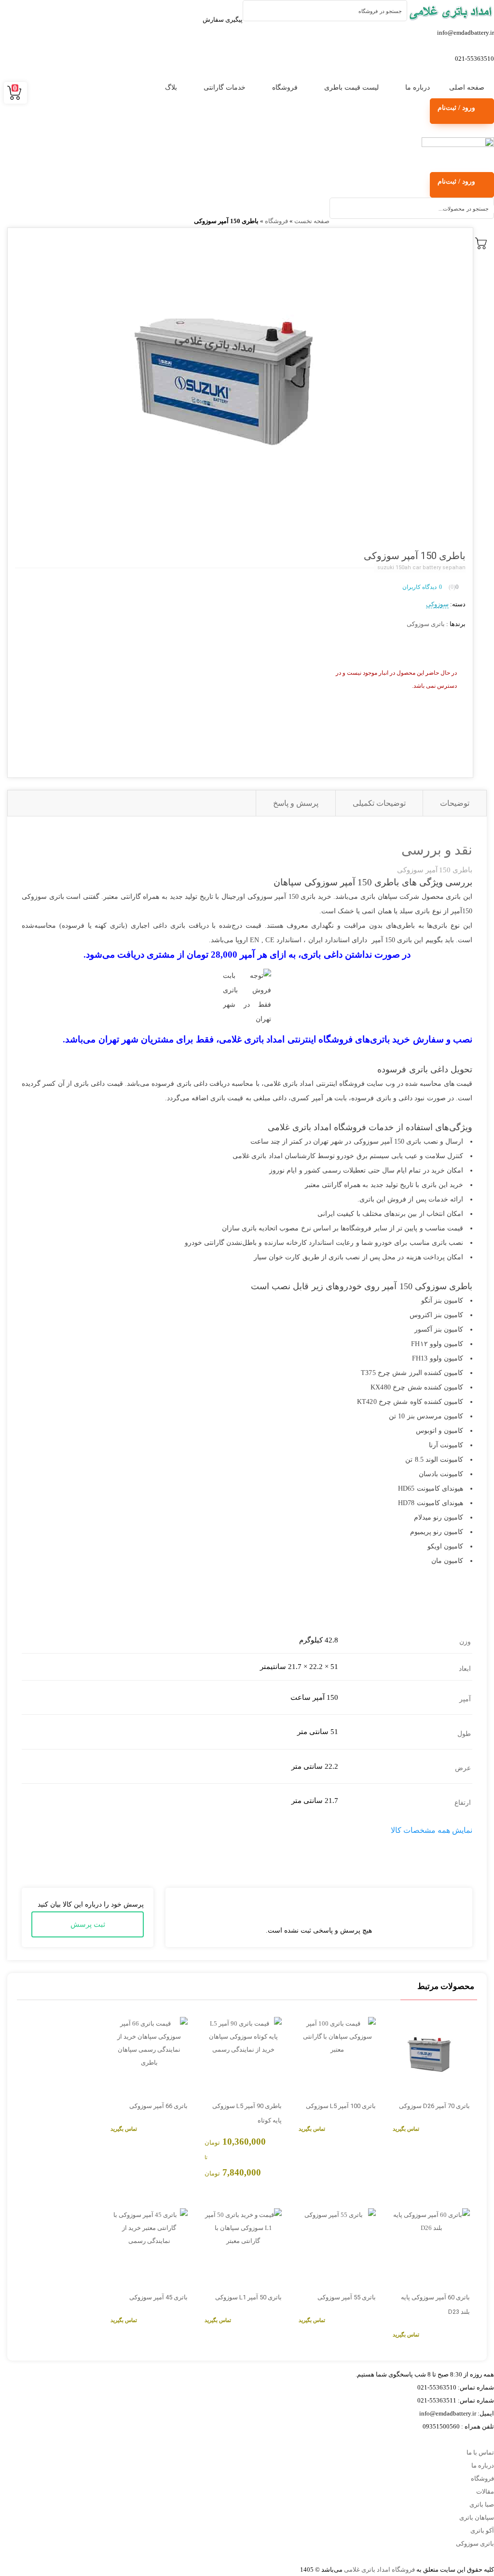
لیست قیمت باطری (351, 87)
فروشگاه (285, 87)
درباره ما (418, 87)
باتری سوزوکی (426, 624)
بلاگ (171, 87)
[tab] (454, 803)
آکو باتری (482, 2530)
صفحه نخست (312, 221)
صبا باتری (482, 2504)
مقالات (485, 2491)
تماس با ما (480, 2452)
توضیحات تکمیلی (379, 803)
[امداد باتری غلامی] (451, 12)
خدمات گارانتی (225, 87)
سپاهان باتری (477, 2517)
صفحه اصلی (467, 87)
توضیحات (455, 803)
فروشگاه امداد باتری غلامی (379, 2569)
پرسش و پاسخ (296, 803)
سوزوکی (437, 604)
